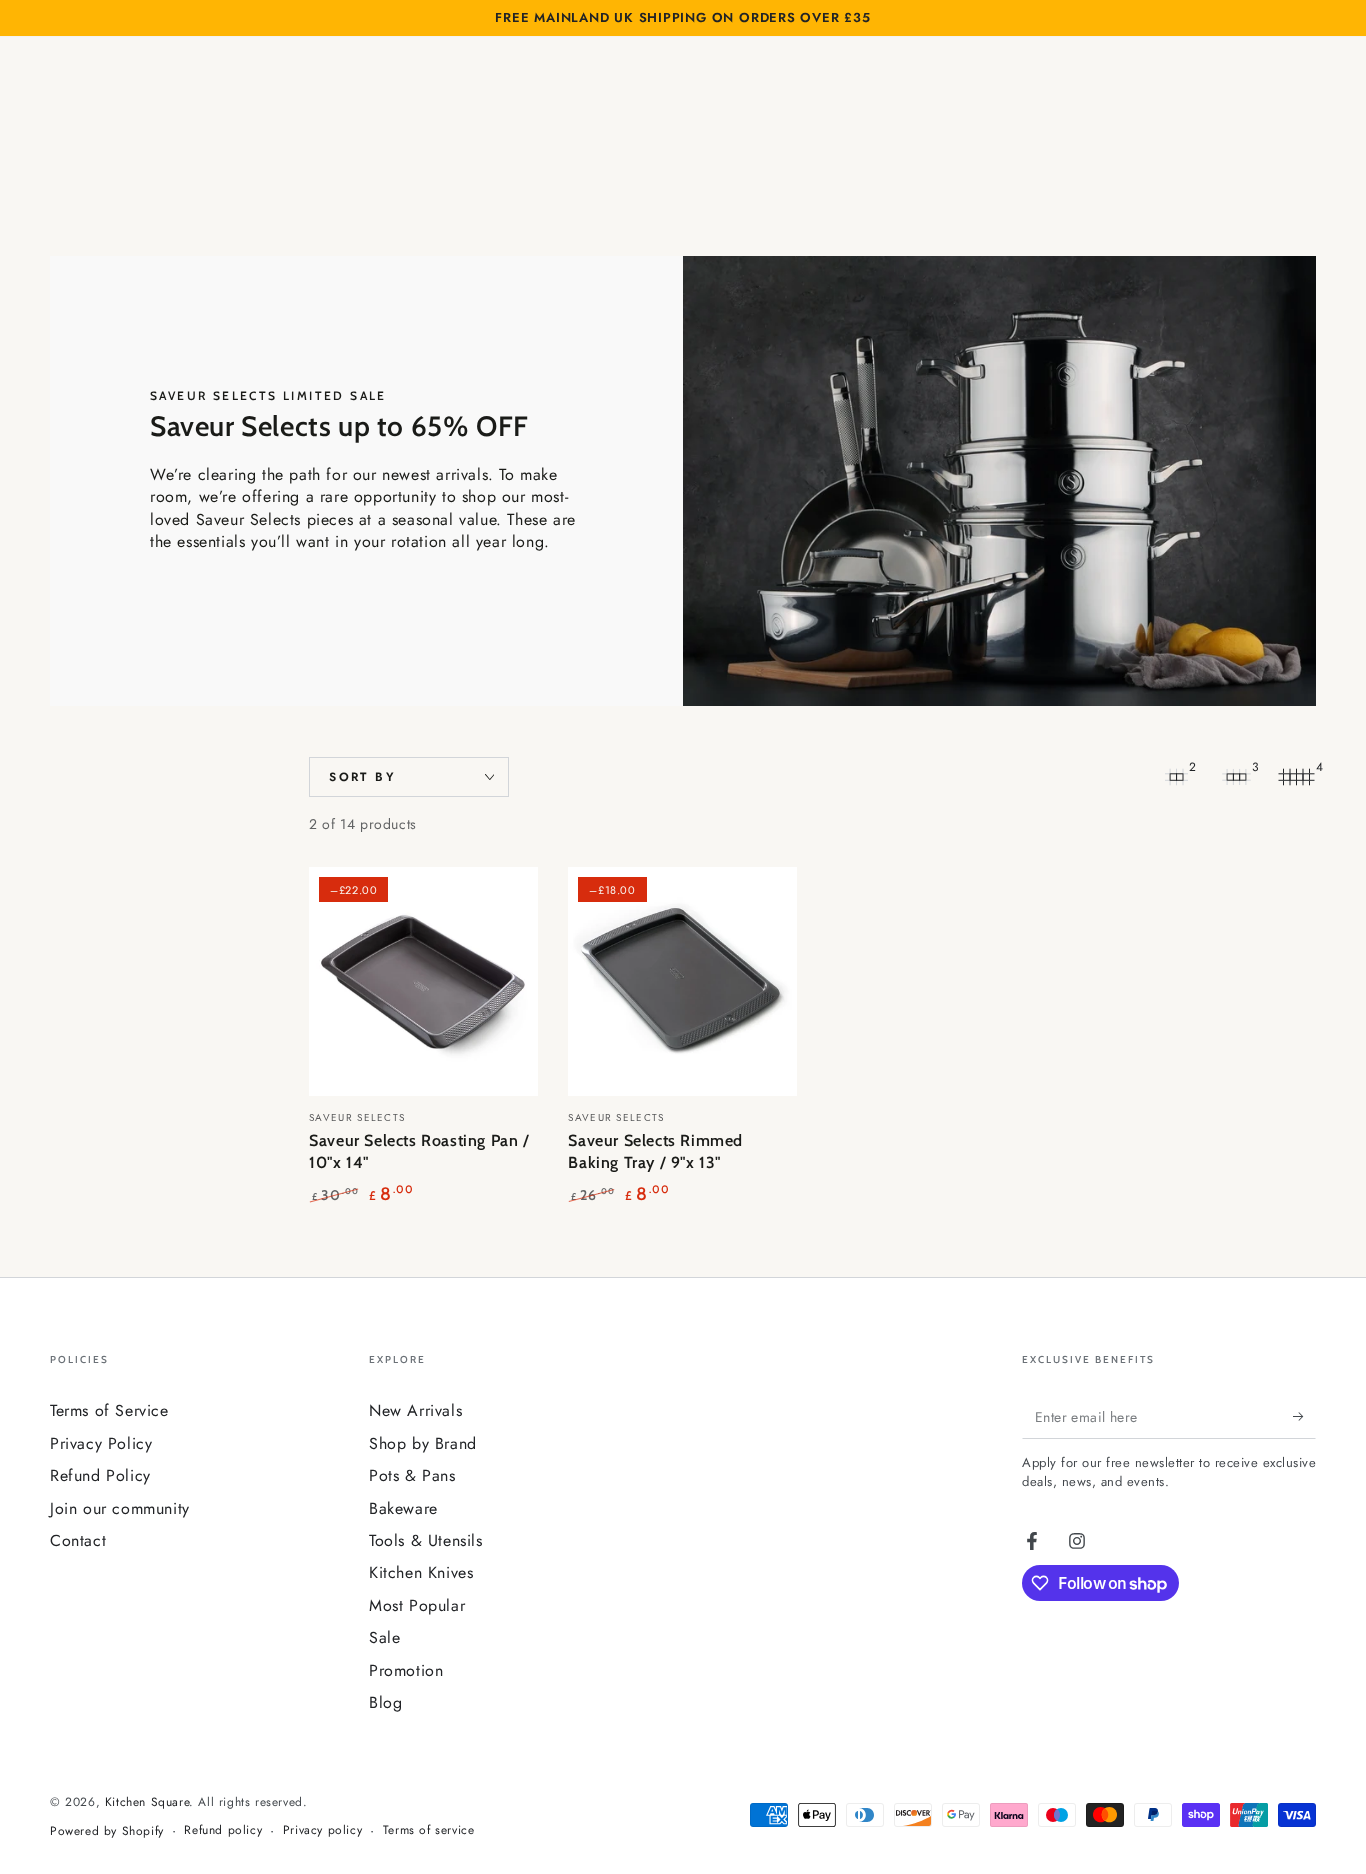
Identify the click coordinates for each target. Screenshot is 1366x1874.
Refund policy (223, 1830)
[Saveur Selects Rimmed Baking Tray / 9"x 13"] (682, 981)
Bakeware (403, 1508)
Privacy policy (322, 1830)
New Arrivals (415, 1410)
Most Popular (417, 1605)
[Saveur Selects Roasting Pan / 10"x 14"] (423, 981)
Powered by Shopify (107, 1831)
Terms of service (429, 1830)
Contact (78, 1540)
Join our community (120, 1508)
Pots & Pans (412, 1475)
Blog (385, 1702)
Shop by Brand (423, 1443)
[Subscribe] (1304, 1416)
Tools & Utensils (426, 1540)
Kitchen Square (147, 1802)
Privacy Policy (101, 1443)
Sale (384, 1637)
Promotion (406, 1670)
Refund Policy (100, 1475)
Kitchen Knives (421, 1572)
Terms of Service (109, 1410)
